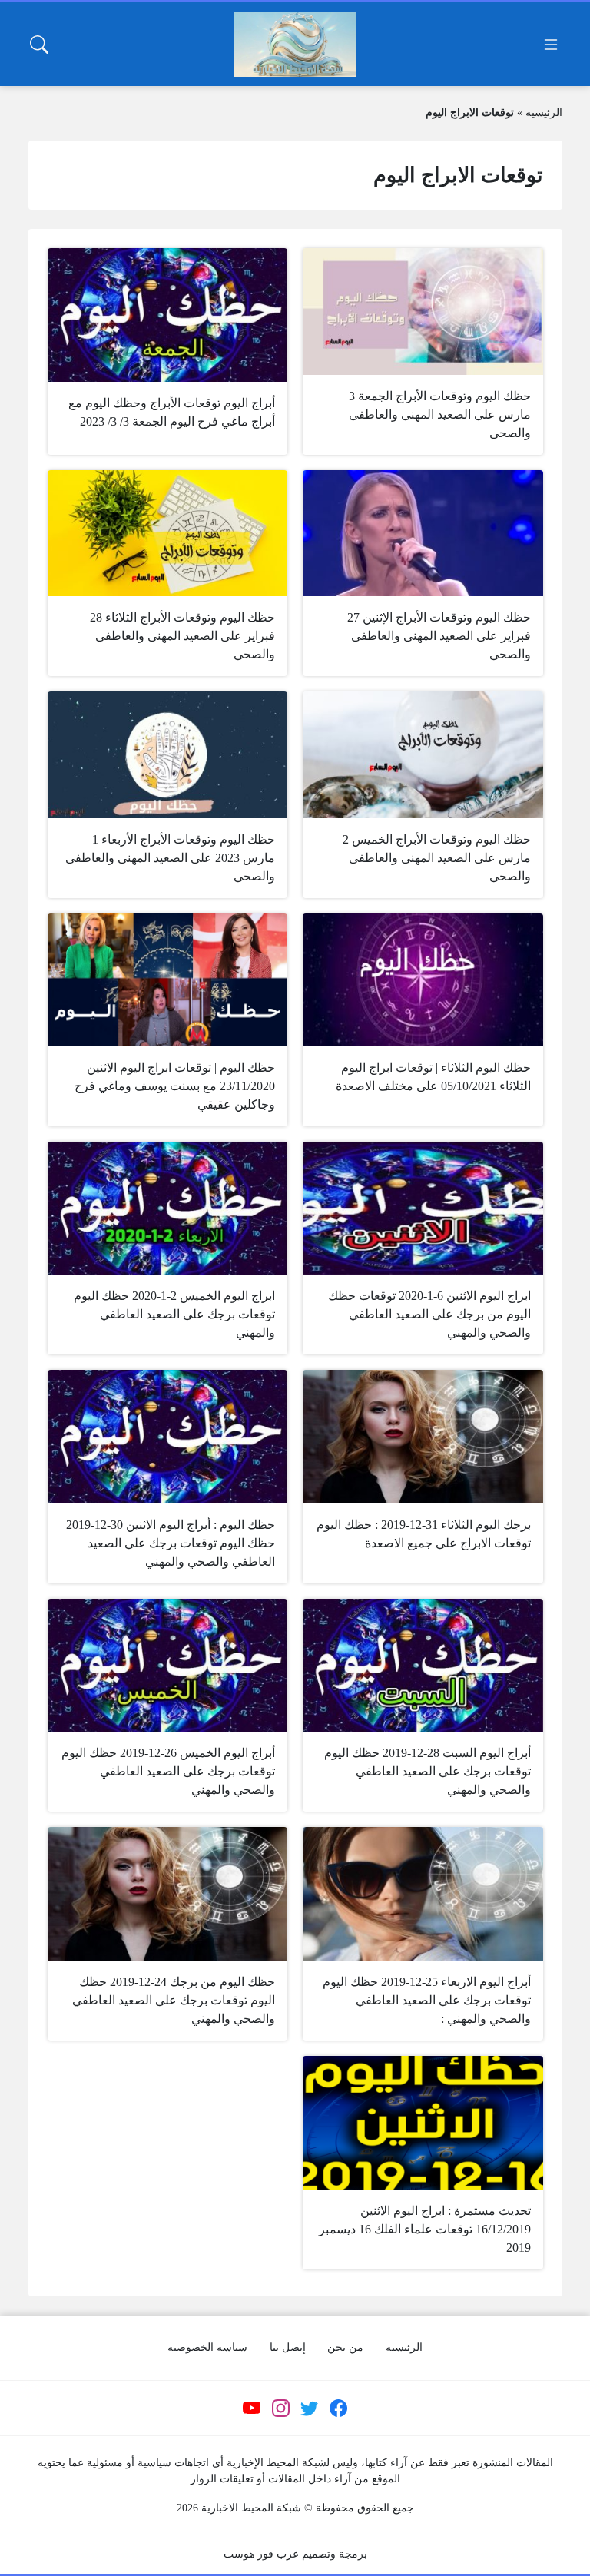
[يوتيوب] (252, 2408)
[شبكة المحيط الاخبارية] (295, 45)
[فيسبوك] (338, 2408)
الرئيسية (544, 113)
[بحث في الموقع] (39, 45)
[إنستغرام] (280, 2408)
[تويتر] (310, 2408)
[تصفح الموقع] (551, 45)
